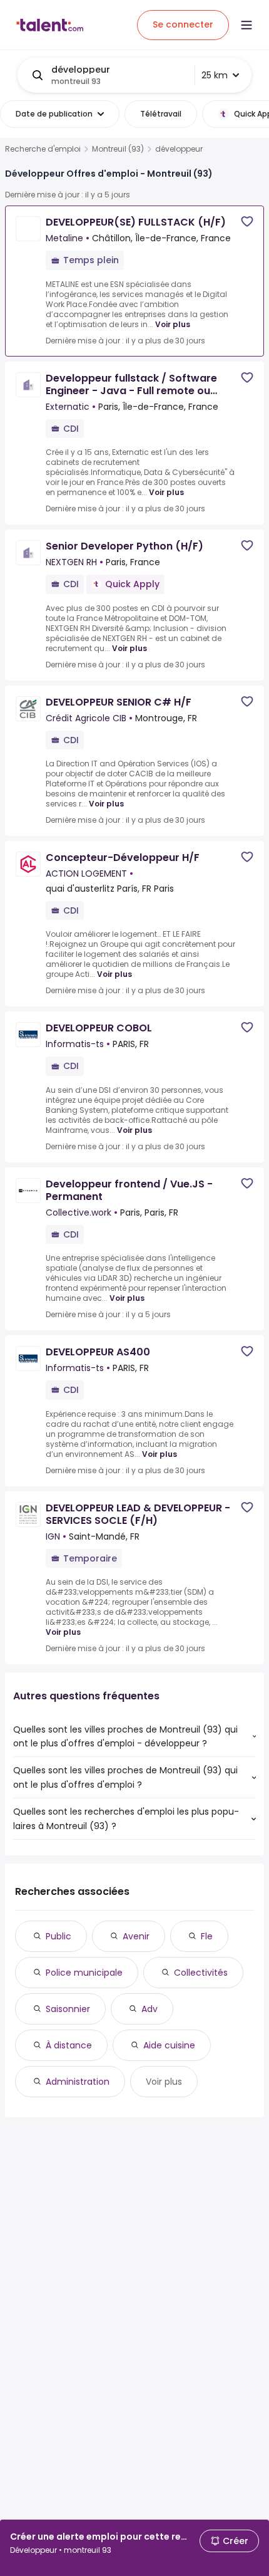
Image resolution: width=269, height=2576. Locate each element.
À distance (69, 2045)
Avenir (136, 1936)
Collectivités (201, 1973)
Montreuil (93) (118, 149)
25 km (215, 75)
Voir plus (173, 324)
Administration (78, 2082)
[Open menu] (246, 25)
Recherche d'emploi (43, 149)
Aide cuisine (169, 2045)
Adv (150, 2009)
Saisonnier (68, 2009)
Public (58, 1936)
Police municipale (84, 1973)
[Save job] (247, 222)
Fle (207, 1936)
